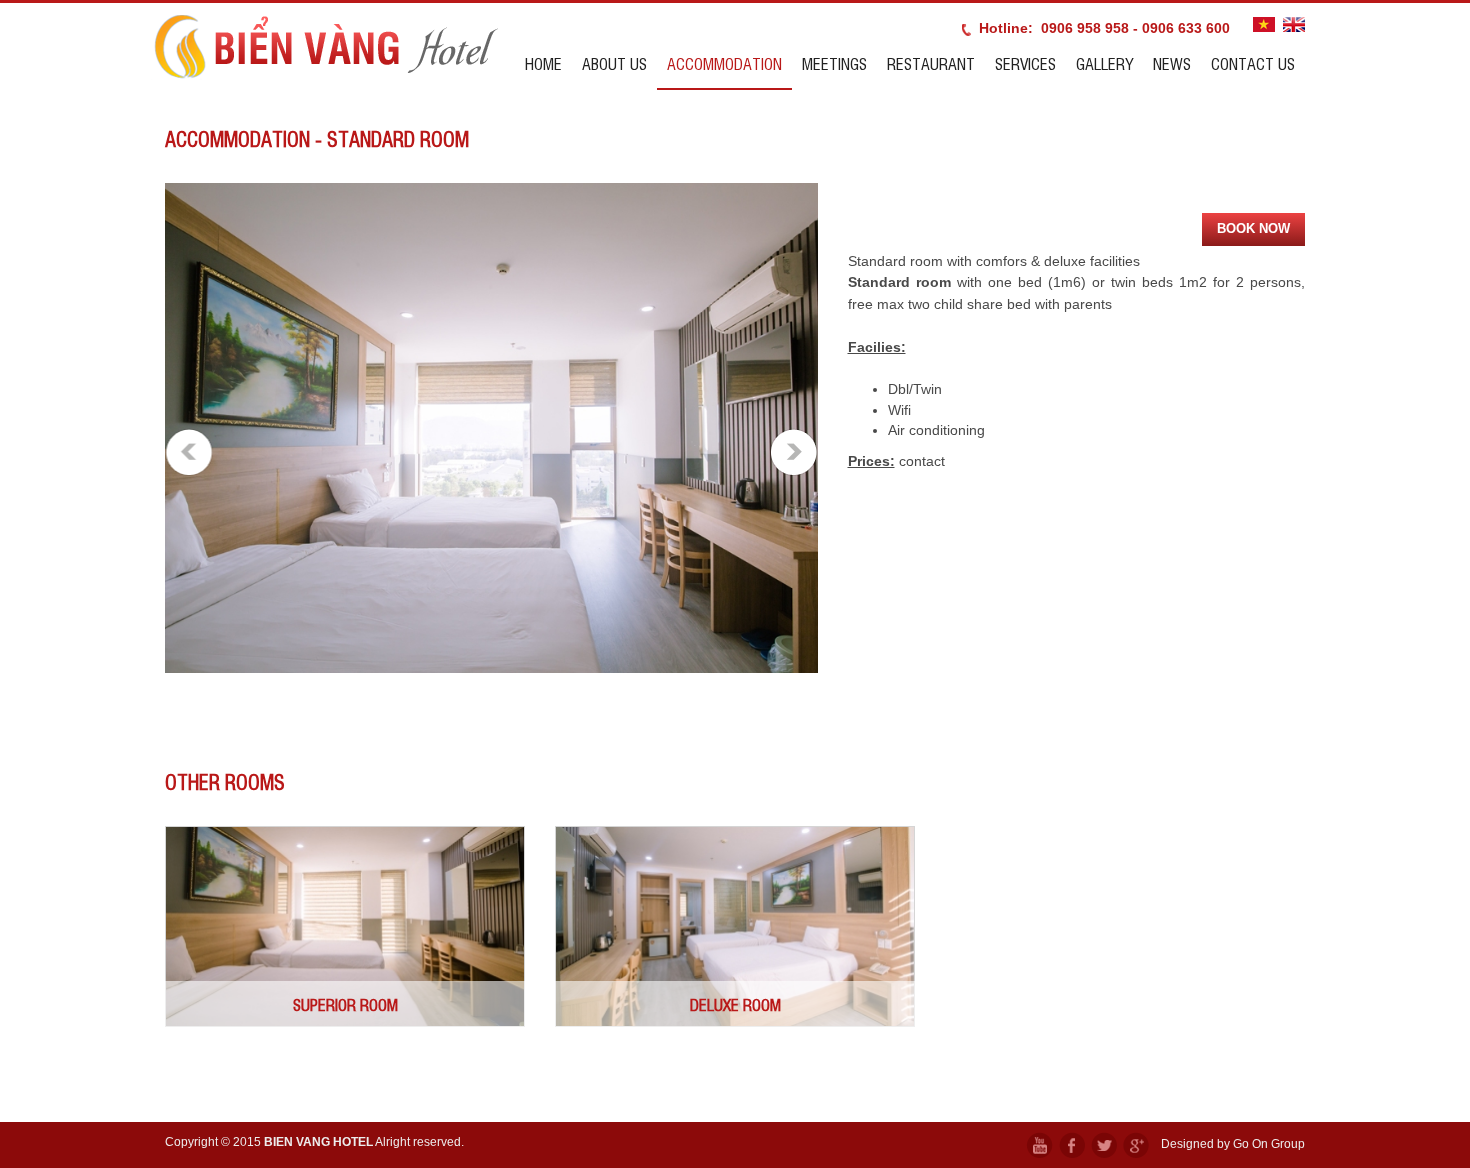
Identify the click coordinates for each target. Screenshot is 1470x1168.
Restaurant (931, 63)
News (1172, 63)
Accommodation (724, 63)
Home (543, 63)
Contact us (1253, 63)
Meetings (834, 63)
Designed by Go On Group (1233, 1144)
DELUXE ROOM (735, 1004)
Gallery (1104, 63)
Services (1025, 63)
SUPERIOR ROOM (345, 1004)
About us (614, 63)
